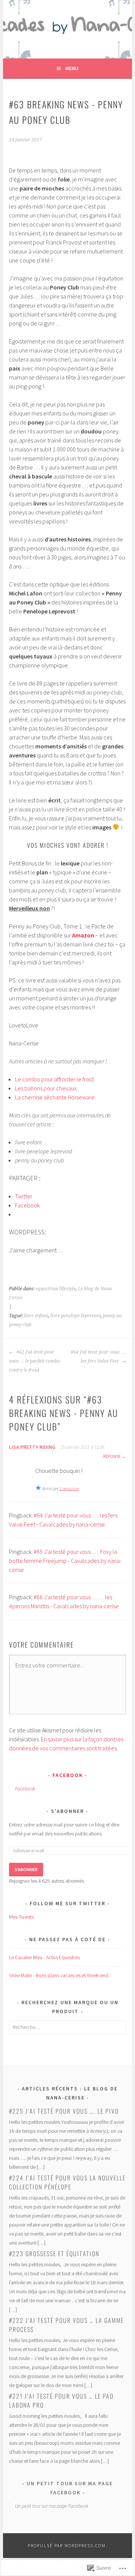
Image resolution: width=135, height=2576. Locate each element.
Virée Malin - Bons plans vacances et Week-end (59, 1975)
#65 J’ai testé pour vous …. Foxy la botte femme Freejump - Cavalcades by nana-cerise (65, 1561)
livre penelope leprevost (75, 1316)
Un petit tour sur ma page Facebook (52, 2506)
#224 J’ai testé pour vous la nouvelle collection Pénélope (67, 2182)
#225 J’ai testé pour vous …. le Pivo (64, 2111)
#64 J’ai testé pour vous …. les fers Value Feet (98, 1357)
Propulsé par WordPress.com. (68, 2545)
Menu (72, 68)
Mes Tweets (21, 1917)
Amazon (83, 935)
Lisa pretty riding (32, 1447)
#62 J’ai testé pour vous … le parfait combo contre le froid (34, 1361)
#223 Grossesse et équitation (54, 2254)
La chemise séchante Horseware (55, 1097)
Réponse (112, 1456)
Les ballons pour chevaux (46, 1088)
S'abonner (67, 1811)
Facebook (68, 1775)
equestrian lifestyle (56, 1289)
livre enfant (36, 1316)
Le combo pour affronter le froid (54, 1079)
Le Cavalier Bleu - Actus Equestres (44, 1957)
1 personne (69, 1488)
